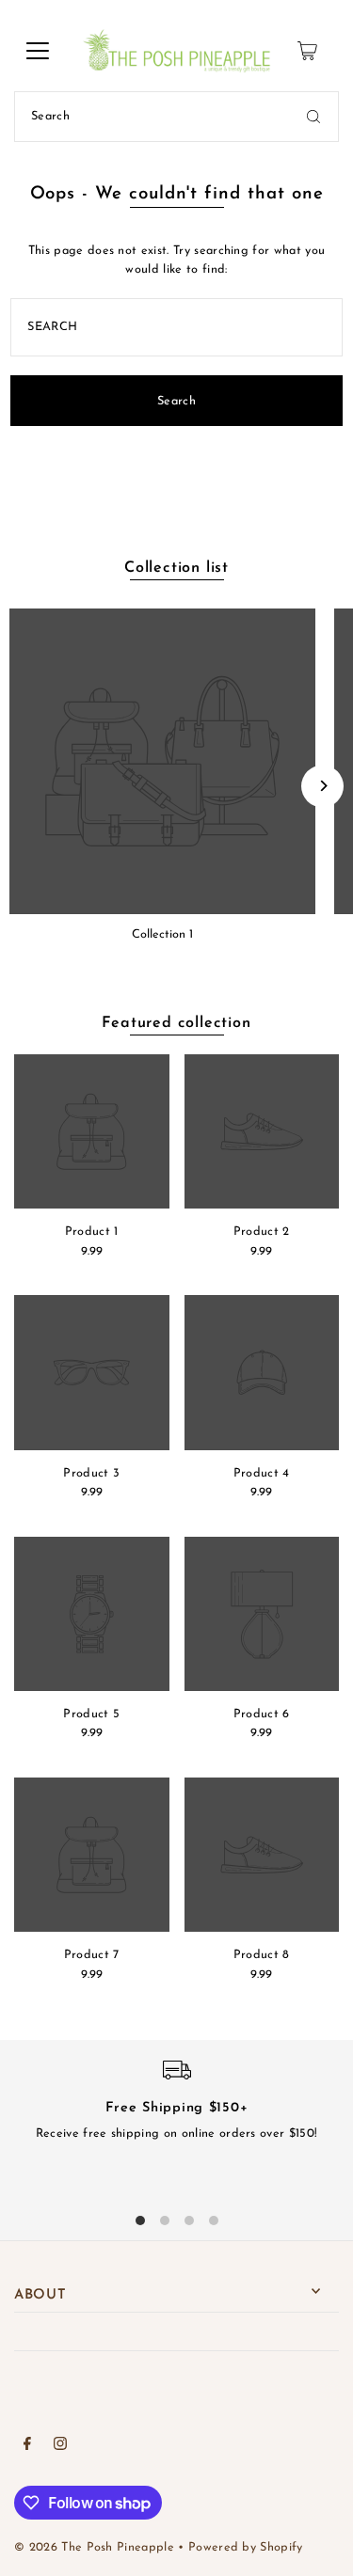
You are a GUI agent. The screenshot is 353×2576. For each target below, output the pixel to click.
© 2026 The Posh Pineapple (94, 2547)
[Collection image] (162, 761)
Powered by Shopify (246, 2547)
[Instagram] (60, 2447)
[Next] (322, 786)
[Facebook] (27, 2447)
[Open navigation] (38, 51)
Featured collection (176, 1023)
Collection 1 (162, 934)
